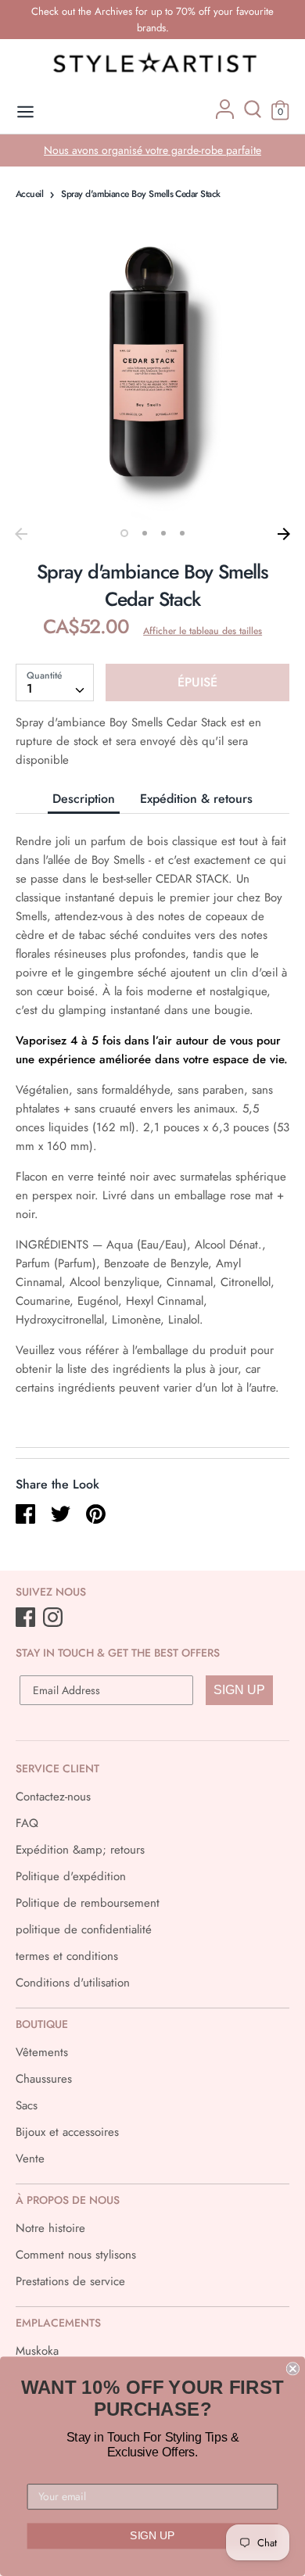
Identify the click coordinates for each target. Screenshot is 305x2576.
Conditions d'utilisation (73, 1983)
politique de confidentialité (84, 1929)
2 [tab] (145, 533)
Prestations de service (70, 2281)
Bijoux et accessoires (67, 2132)
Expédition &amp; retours (80, 1850)
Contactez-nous (53, 1797)
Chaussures (44, 2079)
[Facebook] (27, 1618)
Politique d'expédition (71, 1876)
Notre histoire (50, 2228)
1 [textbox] (30, 688)
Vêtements (42, 2052)
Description (84, 799)
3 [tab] (163, 533)
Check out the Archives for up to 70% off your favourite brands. (152, 20)
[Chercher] (253, 115)
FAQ (27, 1823)
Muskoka (37, 2351)
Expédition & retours (196, 799)
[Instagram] (54, 1618)
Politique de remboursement (88, 1903)
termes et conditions (67, 1956)
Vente (30, 2159)
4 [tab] (182, 533)
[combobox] (55, 683)
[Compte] (225, 115)
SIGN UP (239, 1690)
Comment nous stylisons (76, 2255)
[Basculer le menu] (25, 112)
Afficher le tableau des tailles (203, 631)
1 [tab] (124, 533)
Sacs (27, 2105)
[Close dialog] (293, 2368)
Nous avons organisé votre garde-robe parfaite (152, 150)
